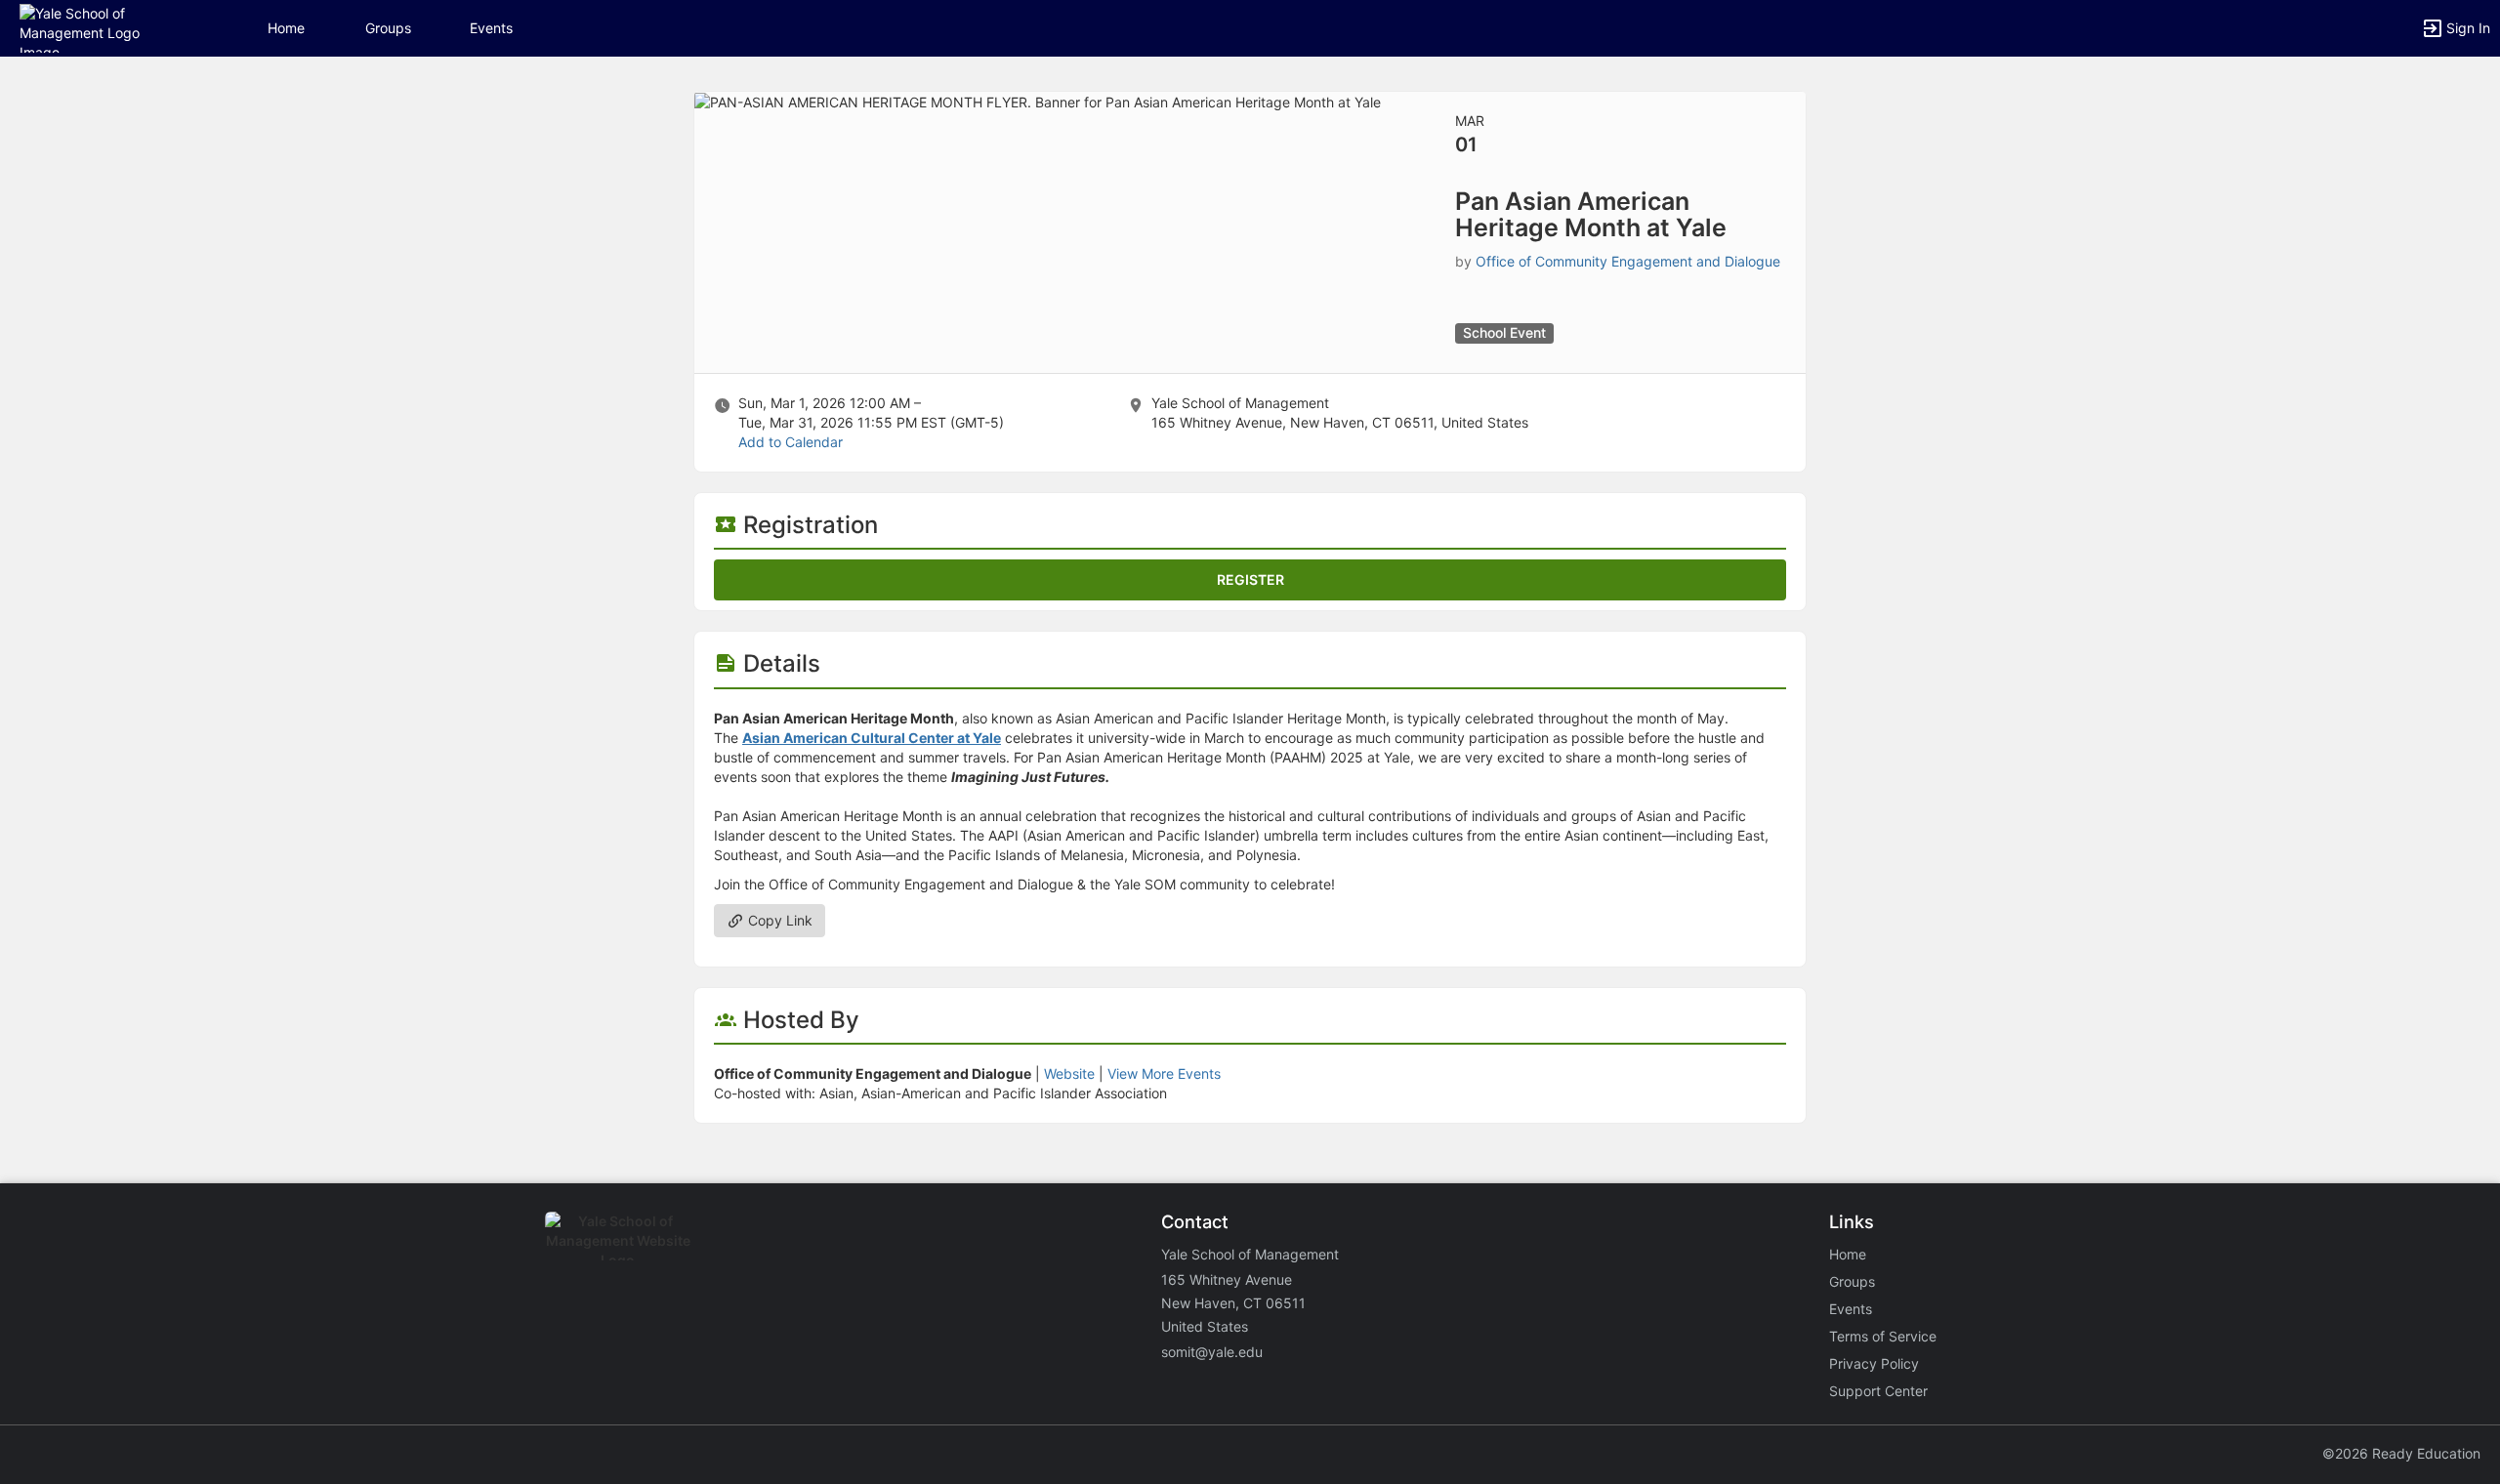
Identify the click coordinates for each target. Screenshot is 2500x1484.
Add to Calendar (791, 442)
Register (1250, 579)
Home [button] (286, 28)
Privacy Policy (1874, 1363)
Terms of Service (1883, 1336)
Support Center (1878, 1391)
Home (1848, 1254)
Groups (388, 28)
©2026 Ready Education (2401, 1453)
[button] (100, 27)
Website (1069, 1073)
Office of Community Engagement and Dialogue (1628, 261)
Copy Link (778, 920)
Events (491, 28)
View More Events (1164, 1073)
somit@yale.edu (1212, 1352)
